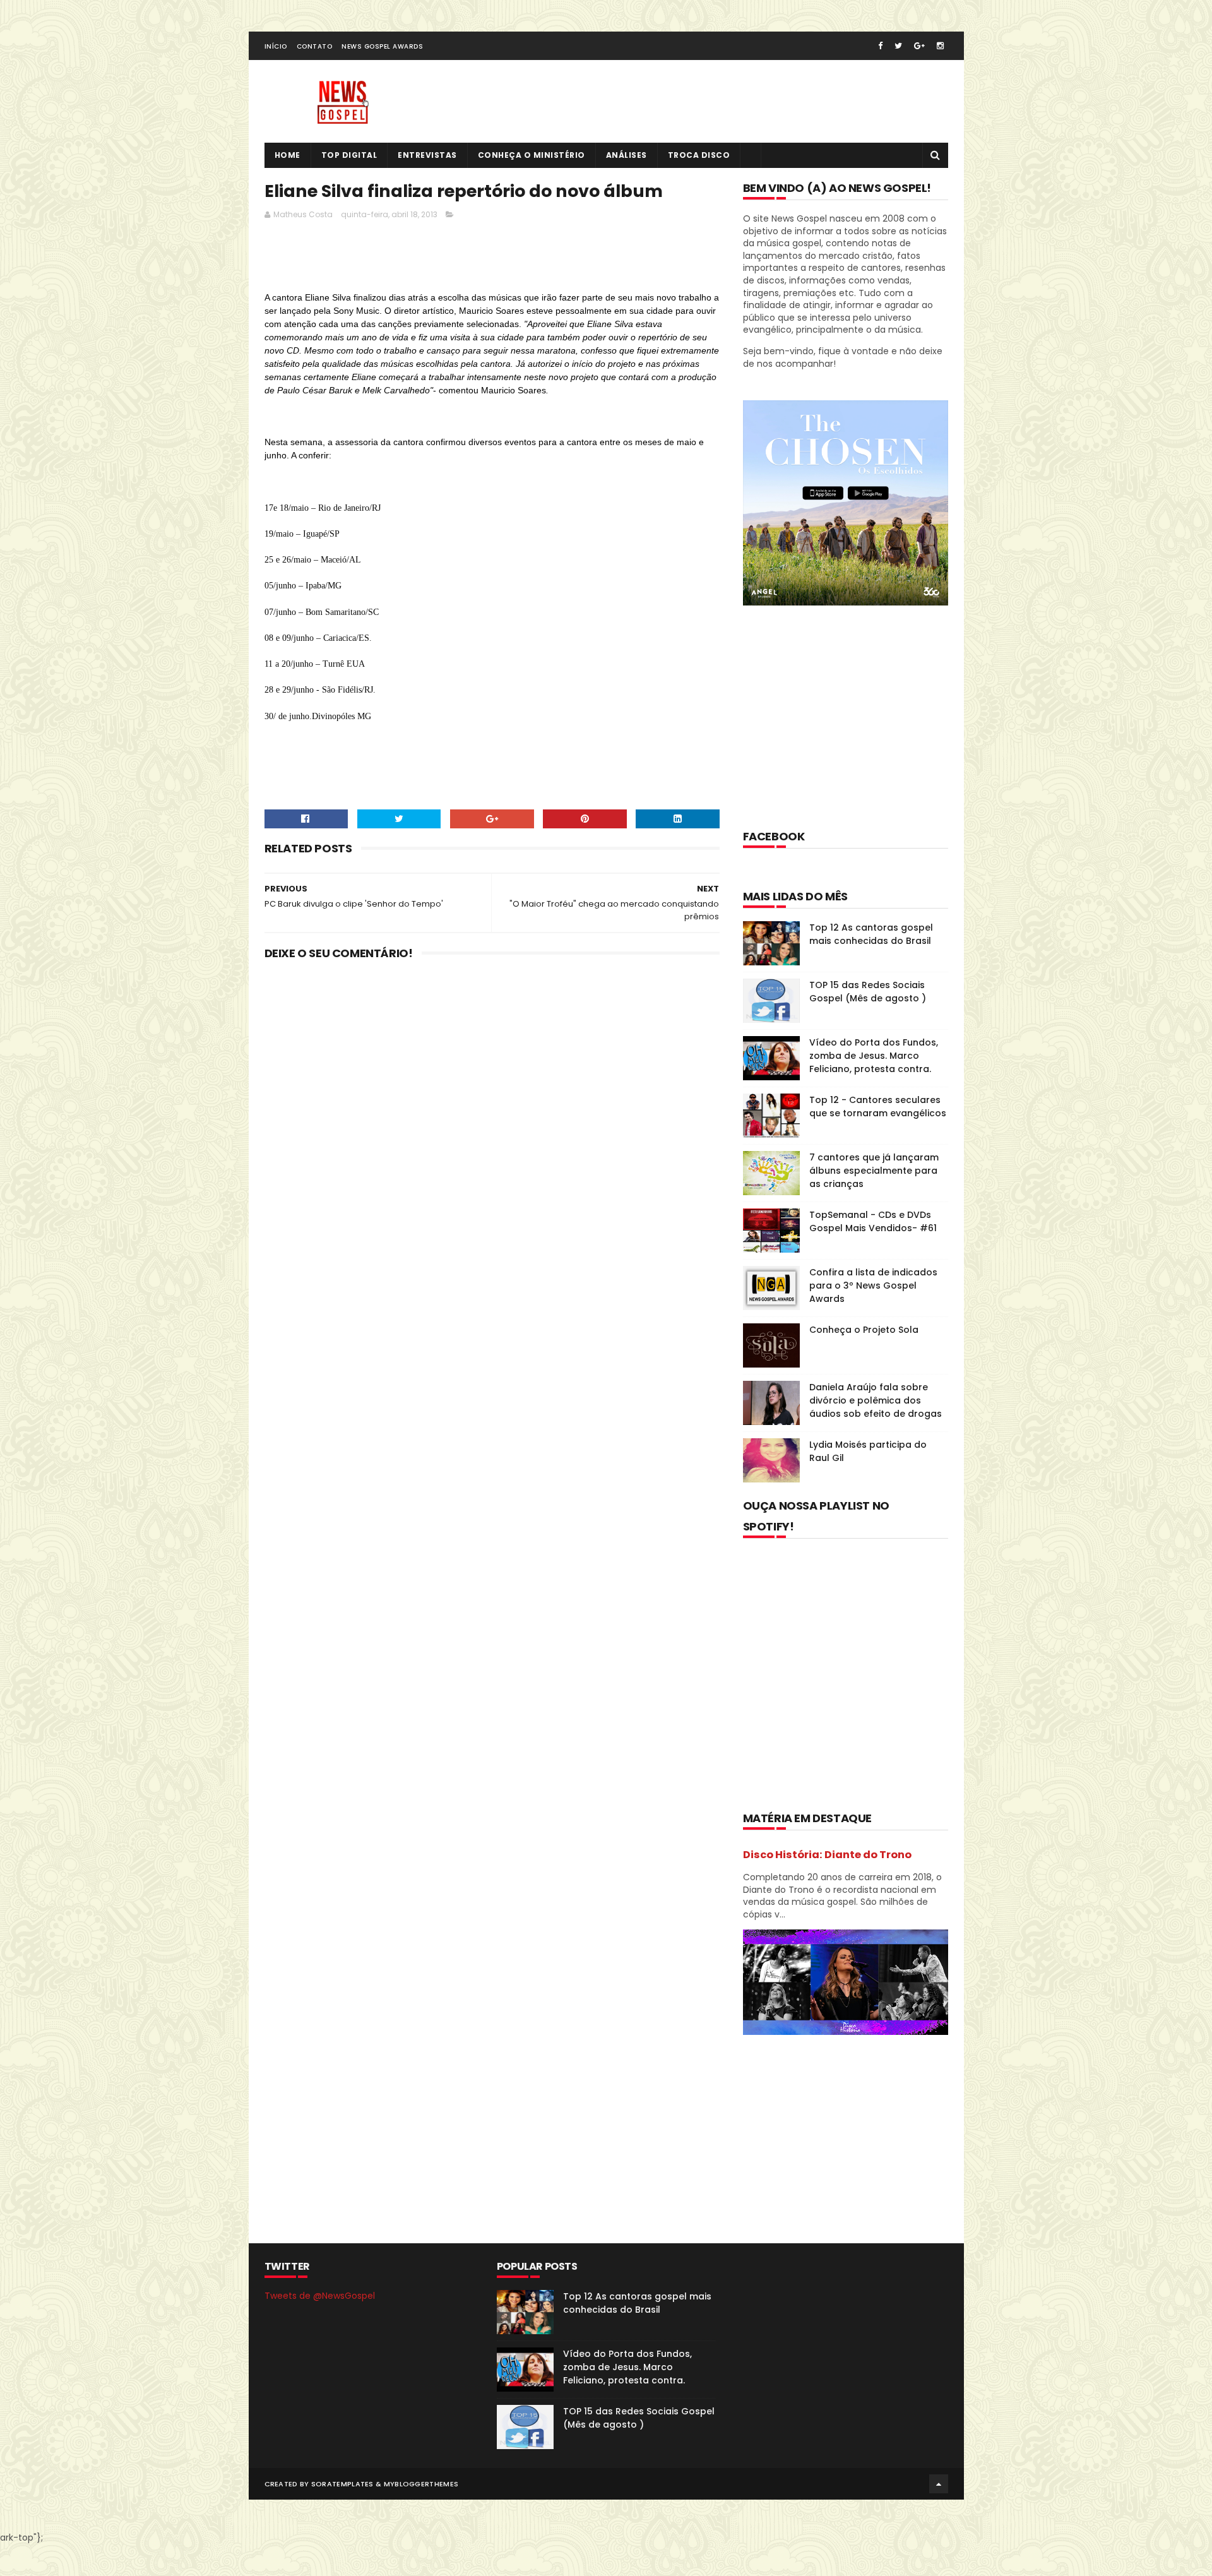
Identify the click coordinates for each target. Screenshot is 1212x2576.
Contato (315, 46)
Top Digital (349, 155)
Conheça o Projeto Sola (864, 1330)
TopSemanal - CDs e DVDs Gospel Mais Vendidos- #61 (873, 1221)
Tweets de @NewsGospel (320, 2296)
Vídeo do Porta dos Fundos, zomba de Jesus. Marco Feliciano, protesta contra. (874, 1056)
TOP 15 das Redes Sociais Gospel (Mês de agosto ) (868, 992)
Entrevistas (427, 155)
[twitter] (898, 46)
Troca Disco (699, 155)
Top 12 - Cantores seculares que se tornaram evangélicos (878, 1106)
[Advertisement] (494, 259)
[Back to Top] (939, 2484)
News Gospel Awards (382, 46)
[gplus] (919, 46)
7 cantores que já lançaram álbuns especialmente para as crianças (874, 1171)
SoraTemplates (342, 2484)
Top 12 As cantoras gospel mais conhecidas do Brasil (871, 934)
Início (276, 46)
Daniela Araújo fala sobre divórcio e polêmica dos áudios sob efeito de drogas (876, 1400)
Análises (627, 155)
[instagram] (940, 46)
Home (288, 155)
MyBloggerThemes (421, 2484)
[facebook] (880, 46)
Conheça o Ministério (532, 155)
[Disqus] (492, 1135)
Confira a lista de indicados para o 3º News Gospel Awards (873, 1285)
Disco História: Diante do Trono (827, 1855)
